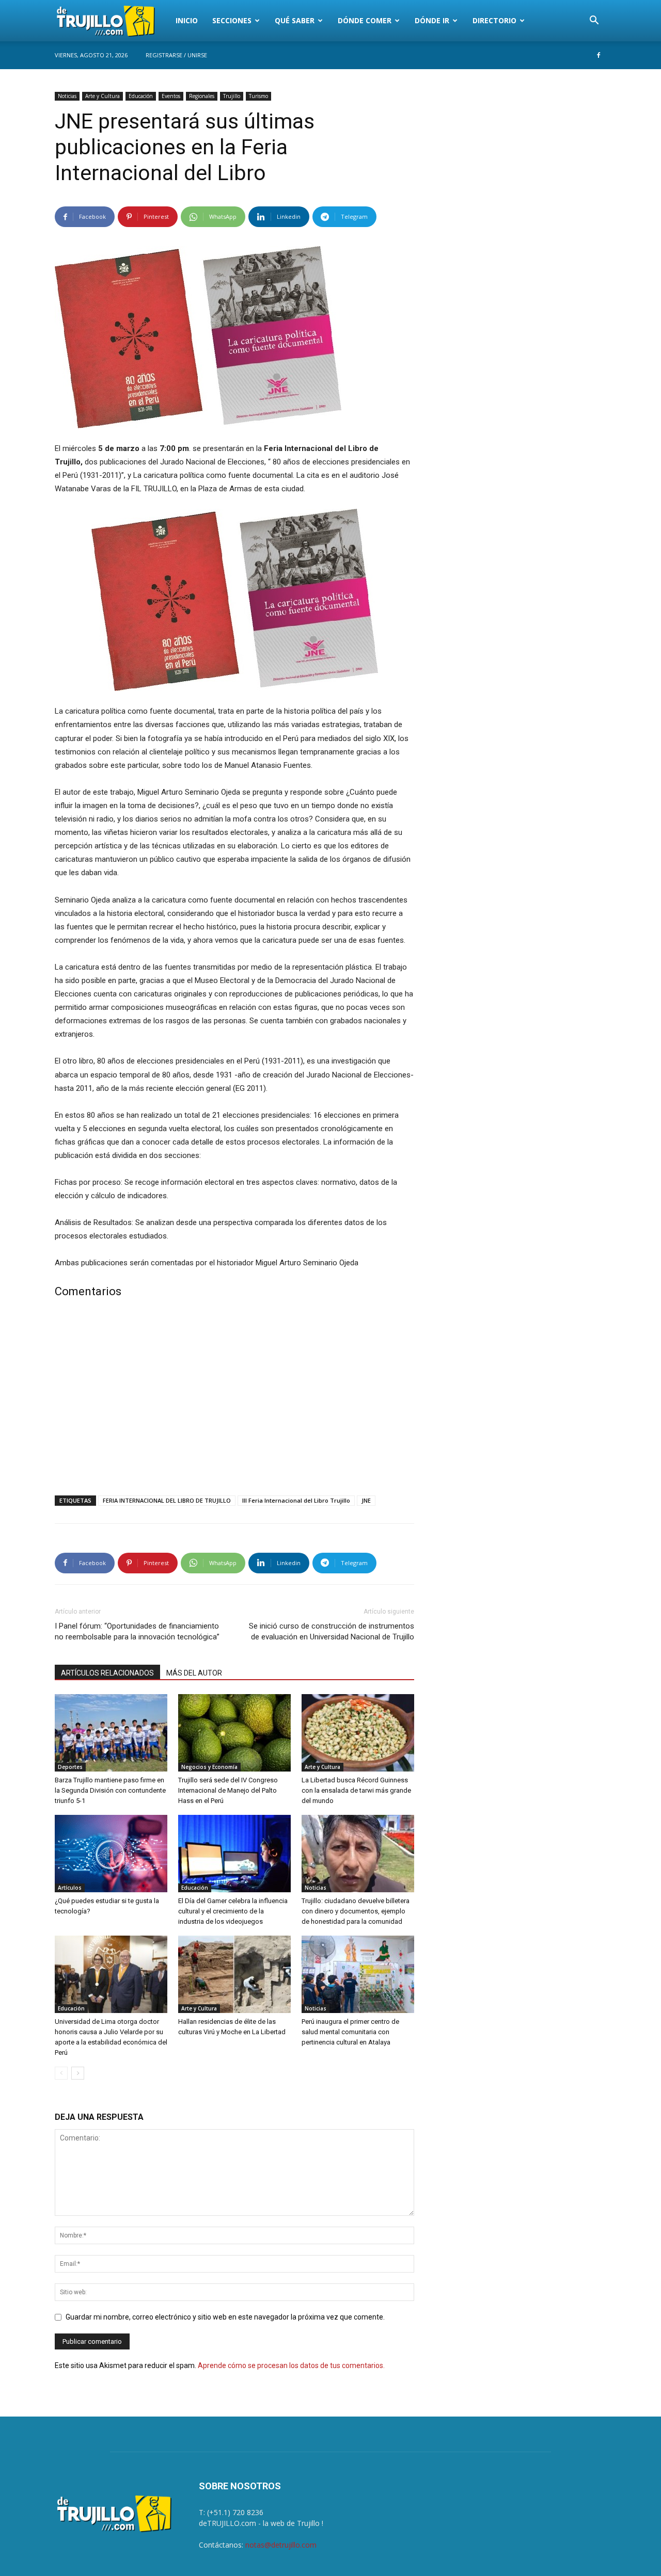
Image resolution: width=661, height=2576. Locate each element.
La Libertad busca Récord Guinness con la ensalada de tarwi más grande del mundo (356, 1790)
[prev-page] (61, 2073)
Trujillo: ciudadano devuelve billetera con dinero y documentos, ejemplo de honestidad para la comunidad (356, 1911)
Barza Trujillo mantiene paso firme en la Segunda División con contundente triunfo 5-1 (110, 1790)
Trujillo (232, 96)
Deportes (70, 1767)
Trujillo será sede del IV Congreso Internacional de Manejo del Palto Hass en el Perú (228, 1790)
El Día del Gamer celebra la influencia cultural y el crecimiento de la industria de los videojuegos (233, 1911)
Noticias (67, 96)
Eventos (171, 96)
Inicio (187, 20)
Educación (141, 96)
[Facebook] (599, 55)
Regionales (202, 96)
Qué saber (295, 20)
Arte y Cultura (103, 96)
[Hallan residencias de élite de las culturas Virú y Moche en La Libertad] (234, 1974)
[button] (594, 21)
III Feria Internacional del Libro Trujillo (296, 1500)
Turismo (258, 96)
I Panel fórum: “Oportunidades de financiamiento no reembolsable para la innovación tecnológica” (137, 1631)
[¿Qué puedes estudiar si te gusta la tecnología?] (111, 1854)
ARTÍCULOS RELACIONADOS (107, 1673)
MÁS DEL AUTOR (194, 1673)
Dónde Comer (365, 20)
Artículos (70, 1888)
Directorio (494, 20)
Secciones (232, 20)
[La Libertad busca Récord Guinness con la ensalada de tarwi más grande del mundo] (358, 1733)
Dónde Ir (432, 20)
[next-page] (78, 2073)
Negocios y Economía (209, 1767)
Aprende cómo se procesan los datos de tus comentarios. (291, 2365)
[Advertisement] (234, 1399)
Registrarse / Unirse (176, 55)
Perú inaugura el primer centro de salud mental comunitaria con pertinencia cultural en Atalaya (350, 2032)
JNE (366, 1500)
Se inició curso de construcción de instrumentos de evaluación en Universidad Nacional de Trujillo (332, 1631)
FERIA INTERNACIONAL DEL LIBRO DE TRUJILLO (167, 1500)
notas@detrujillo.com (281, 2545)
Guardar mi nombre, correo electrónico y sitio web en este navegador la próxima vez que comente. (225, 2317)
